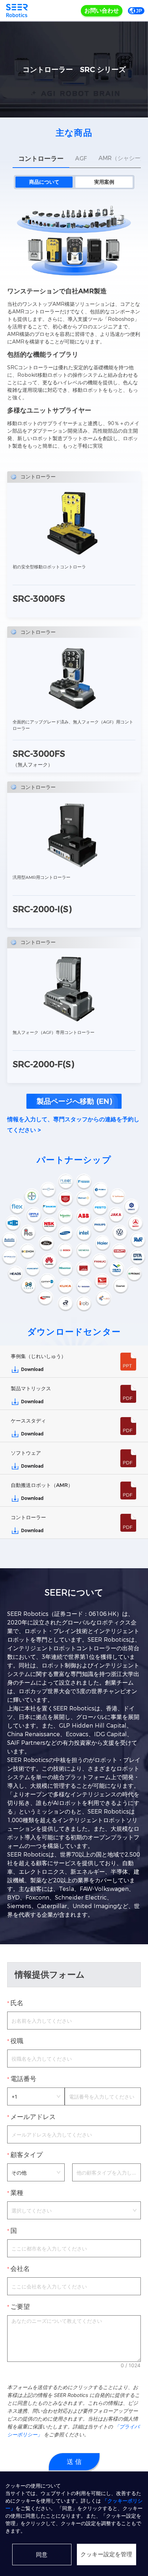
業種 (17, 2193)
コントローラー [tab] (41, 159)
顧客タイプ (27, 2155)
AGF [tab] (81, 158)
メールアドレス (33, 2117)
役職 (17, 2041)
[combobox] (74, 2210)
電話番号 (23, 2079)
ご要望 (20, 2307)
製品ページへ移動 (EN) (74, 1101)
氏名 (17, 2003)
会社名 (20, 2269)
